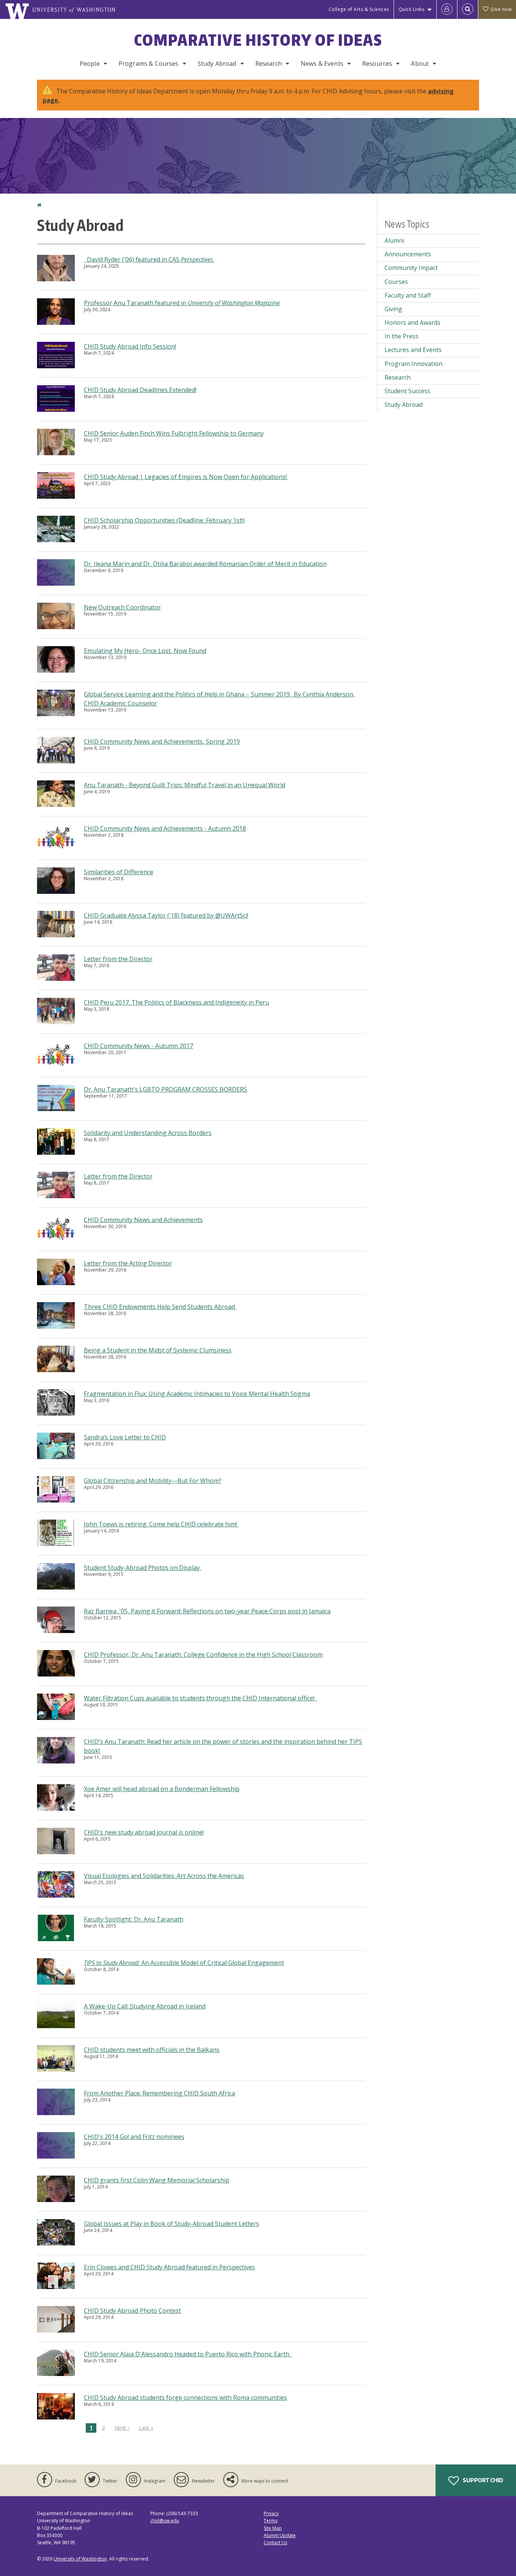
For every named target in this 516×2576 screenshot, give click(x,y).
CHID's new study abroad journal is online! (144, 1832)
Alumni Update (280, 2535)
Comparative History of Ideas (258, 40)
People (90, 64)
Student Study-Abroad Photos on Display (143, 1568)
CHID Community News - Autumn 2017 (138, 1046)
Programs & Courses (149, 64)
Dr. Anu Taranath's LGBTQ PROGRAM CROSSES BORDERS (165, 1089)
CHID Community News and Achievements (143, 1220)
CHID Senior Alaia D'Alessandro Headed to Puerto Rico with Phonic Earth (188, 2354)
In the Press (402, 336)
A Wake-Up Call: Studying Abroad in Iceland (145, 2006)
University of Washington (80, 2559)
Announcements (408, 254)
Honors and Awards (412, 323)
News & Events (322, 64)
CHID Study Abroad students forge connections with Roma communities (185, 2398)
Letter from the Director (118, 959)
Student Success (407, 391)
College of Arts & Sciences (359, 9)
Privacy (271, 2513)
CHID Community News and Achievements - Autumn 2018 (165, 828)
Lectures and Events (413, 350)
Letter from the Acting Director (128, 1263)
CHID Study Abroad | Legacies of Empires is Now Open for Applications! (186, 477)
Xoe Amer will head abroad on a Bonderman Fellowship (162, 1789)
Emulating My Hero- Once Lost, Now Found (145, 651)
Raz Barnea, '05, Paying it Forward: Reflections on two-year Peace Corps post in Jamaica (207, 1611)
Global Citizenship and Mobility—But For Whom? (153, 1481)
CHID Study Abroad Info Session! (130, 346)
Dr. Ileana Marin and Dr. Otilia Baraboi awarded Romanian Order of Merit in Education (205, 564)
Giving (393, 309)
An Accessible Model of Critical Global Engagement (184, 1963)
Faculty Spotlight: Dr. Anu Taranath (134, 1919)
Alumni (394, 240)
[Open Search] (468, 9)
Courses (396, 282)
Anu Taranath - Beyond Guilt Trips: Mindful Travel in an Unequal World (185, 785)
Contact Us (275, 2543)
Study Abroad (217, 64)
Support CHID (482, 2480)
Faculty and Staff (408, 295)
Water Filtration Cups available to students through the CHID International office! (201, 1698)
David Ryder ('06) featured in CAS (149, 259)
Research (269, 64)
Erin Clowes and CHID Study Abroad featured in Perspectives (169, 2267)
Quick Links (412, 9)
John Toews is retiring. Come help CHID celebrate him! (161, 1524)
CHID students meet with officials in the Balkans (152, 2050)
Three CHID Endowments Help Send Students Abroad (160, 1307)
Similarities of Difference (119, 872)
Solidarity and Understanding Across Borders (148, 1133)
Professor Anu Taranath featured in (182, 303)
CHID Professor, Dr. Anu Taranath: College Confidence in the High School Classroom (203, 1655)
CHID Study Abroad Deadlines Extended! (140, 390)
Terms (270, 2521)
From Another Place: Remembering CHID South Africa (159, 2093)
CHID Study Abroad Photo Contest (132, 2311)
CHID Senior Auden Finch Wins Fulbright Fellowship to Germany (174, 433)
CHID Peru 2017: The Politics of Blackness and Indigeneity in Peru (176, 1002)
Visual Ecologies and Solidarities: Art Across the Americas (164, 1876)
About (420, 64)
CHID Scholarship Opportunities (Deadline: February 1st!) (164, 520)
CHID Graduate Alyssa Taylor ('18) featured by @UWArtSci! (166, 915)
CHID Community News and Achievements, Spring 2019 (162, 741)
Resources (377, 64)
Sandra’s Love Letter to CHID (125, 1437)
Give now (501, 9)
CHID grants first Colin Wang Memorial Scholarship (157, 2180)
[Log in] (447, 9)
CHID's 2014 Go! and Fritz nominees (134, 2137)
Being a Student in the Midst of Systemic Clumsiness (158, 1350)
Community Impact (411, 268)
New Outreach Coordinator (122, 607)
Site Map (273, 2528)
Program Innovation (413, 364)
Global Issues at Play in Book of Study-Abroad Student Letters (171, 2224)
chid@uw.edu (165, 2521)
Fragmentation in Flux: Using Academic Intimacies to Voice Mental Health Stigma (197, 1394)
